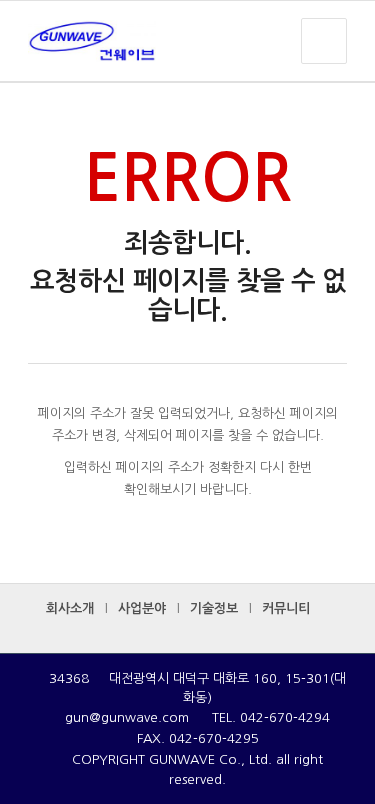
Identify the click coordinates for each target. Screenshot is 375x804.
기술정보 (214, 608)
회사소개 (70, 608)
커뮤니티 (286, 608)
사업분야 (142, 608)
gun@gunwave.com (127, 717)
